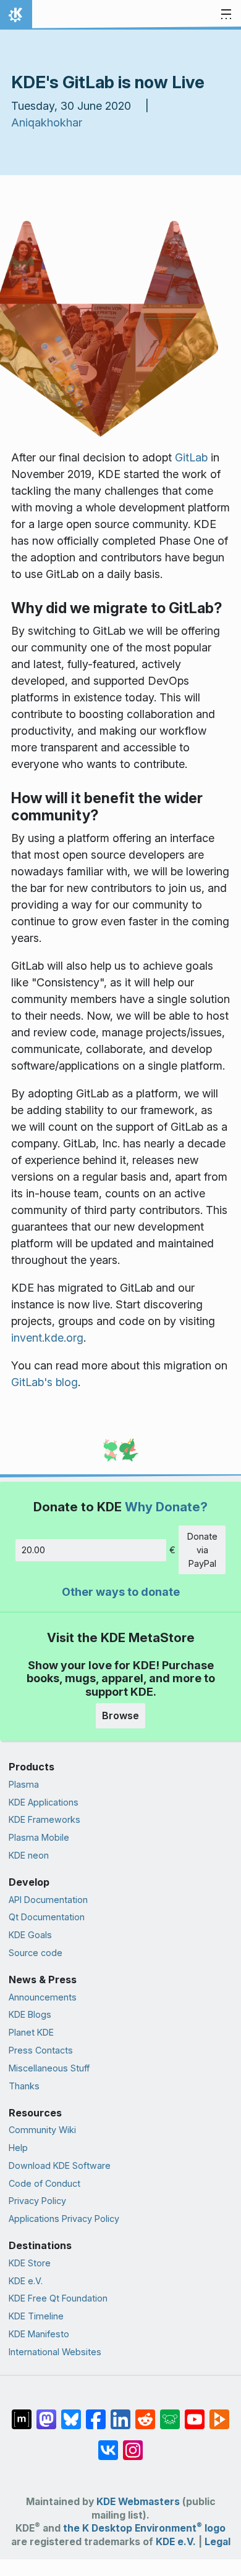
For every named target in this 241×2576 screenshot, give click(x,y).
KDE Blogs (30, 2014)
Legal (218, 2542)
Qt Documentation (47, 1917)
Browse (120, 1715)
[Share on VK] (108, 2444)
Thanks (24, 2086)
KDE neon (29, 1855)
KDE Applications (44, 1802)
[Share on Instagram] (133, 2444)
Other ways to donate (121, 1592)
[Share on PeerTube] (219, 2413)
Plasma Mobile (39, 1837)
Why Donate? (166, 1507)
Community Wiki (42, 2130)
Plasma (24, 1784)
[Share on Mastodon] (46, 2413)
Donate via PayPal (202, 1550)
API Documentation (48, 1900)
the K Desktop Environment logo (144, 2528)
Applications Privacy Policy (64, 2219)
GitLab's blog (44, 1382)
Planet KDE (31, 2032)
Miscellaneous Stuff (49, 2068)
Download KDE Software (60, 2165)
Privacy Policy (37, 2201)
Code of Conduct (44, 2183)
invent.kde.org (47, 1338)
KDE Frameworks (44, 1819)
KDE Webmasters (138, 2502)
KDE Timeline (36, 2316)
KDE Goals (30, 1935)
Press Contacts (41, 2050)
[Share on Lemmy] (170, 2413)
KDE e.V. (26, 2281)
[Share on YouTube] (195, 2413)
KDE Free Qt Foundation (58, 2298)
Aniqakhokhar (47, 122)
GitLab (191, 457)
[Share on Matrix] (22, 2413)
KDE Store (30, 2263)
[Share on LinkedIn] (120, 2413)
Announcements (43, 1997)
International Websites (55, 2352)
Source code (36, 1953)
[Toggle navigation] (226, 15)
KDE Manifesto (39, 2334)
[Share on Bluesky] (71, 2413)
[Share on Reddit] (145, 2413)
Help (18, 2148)
